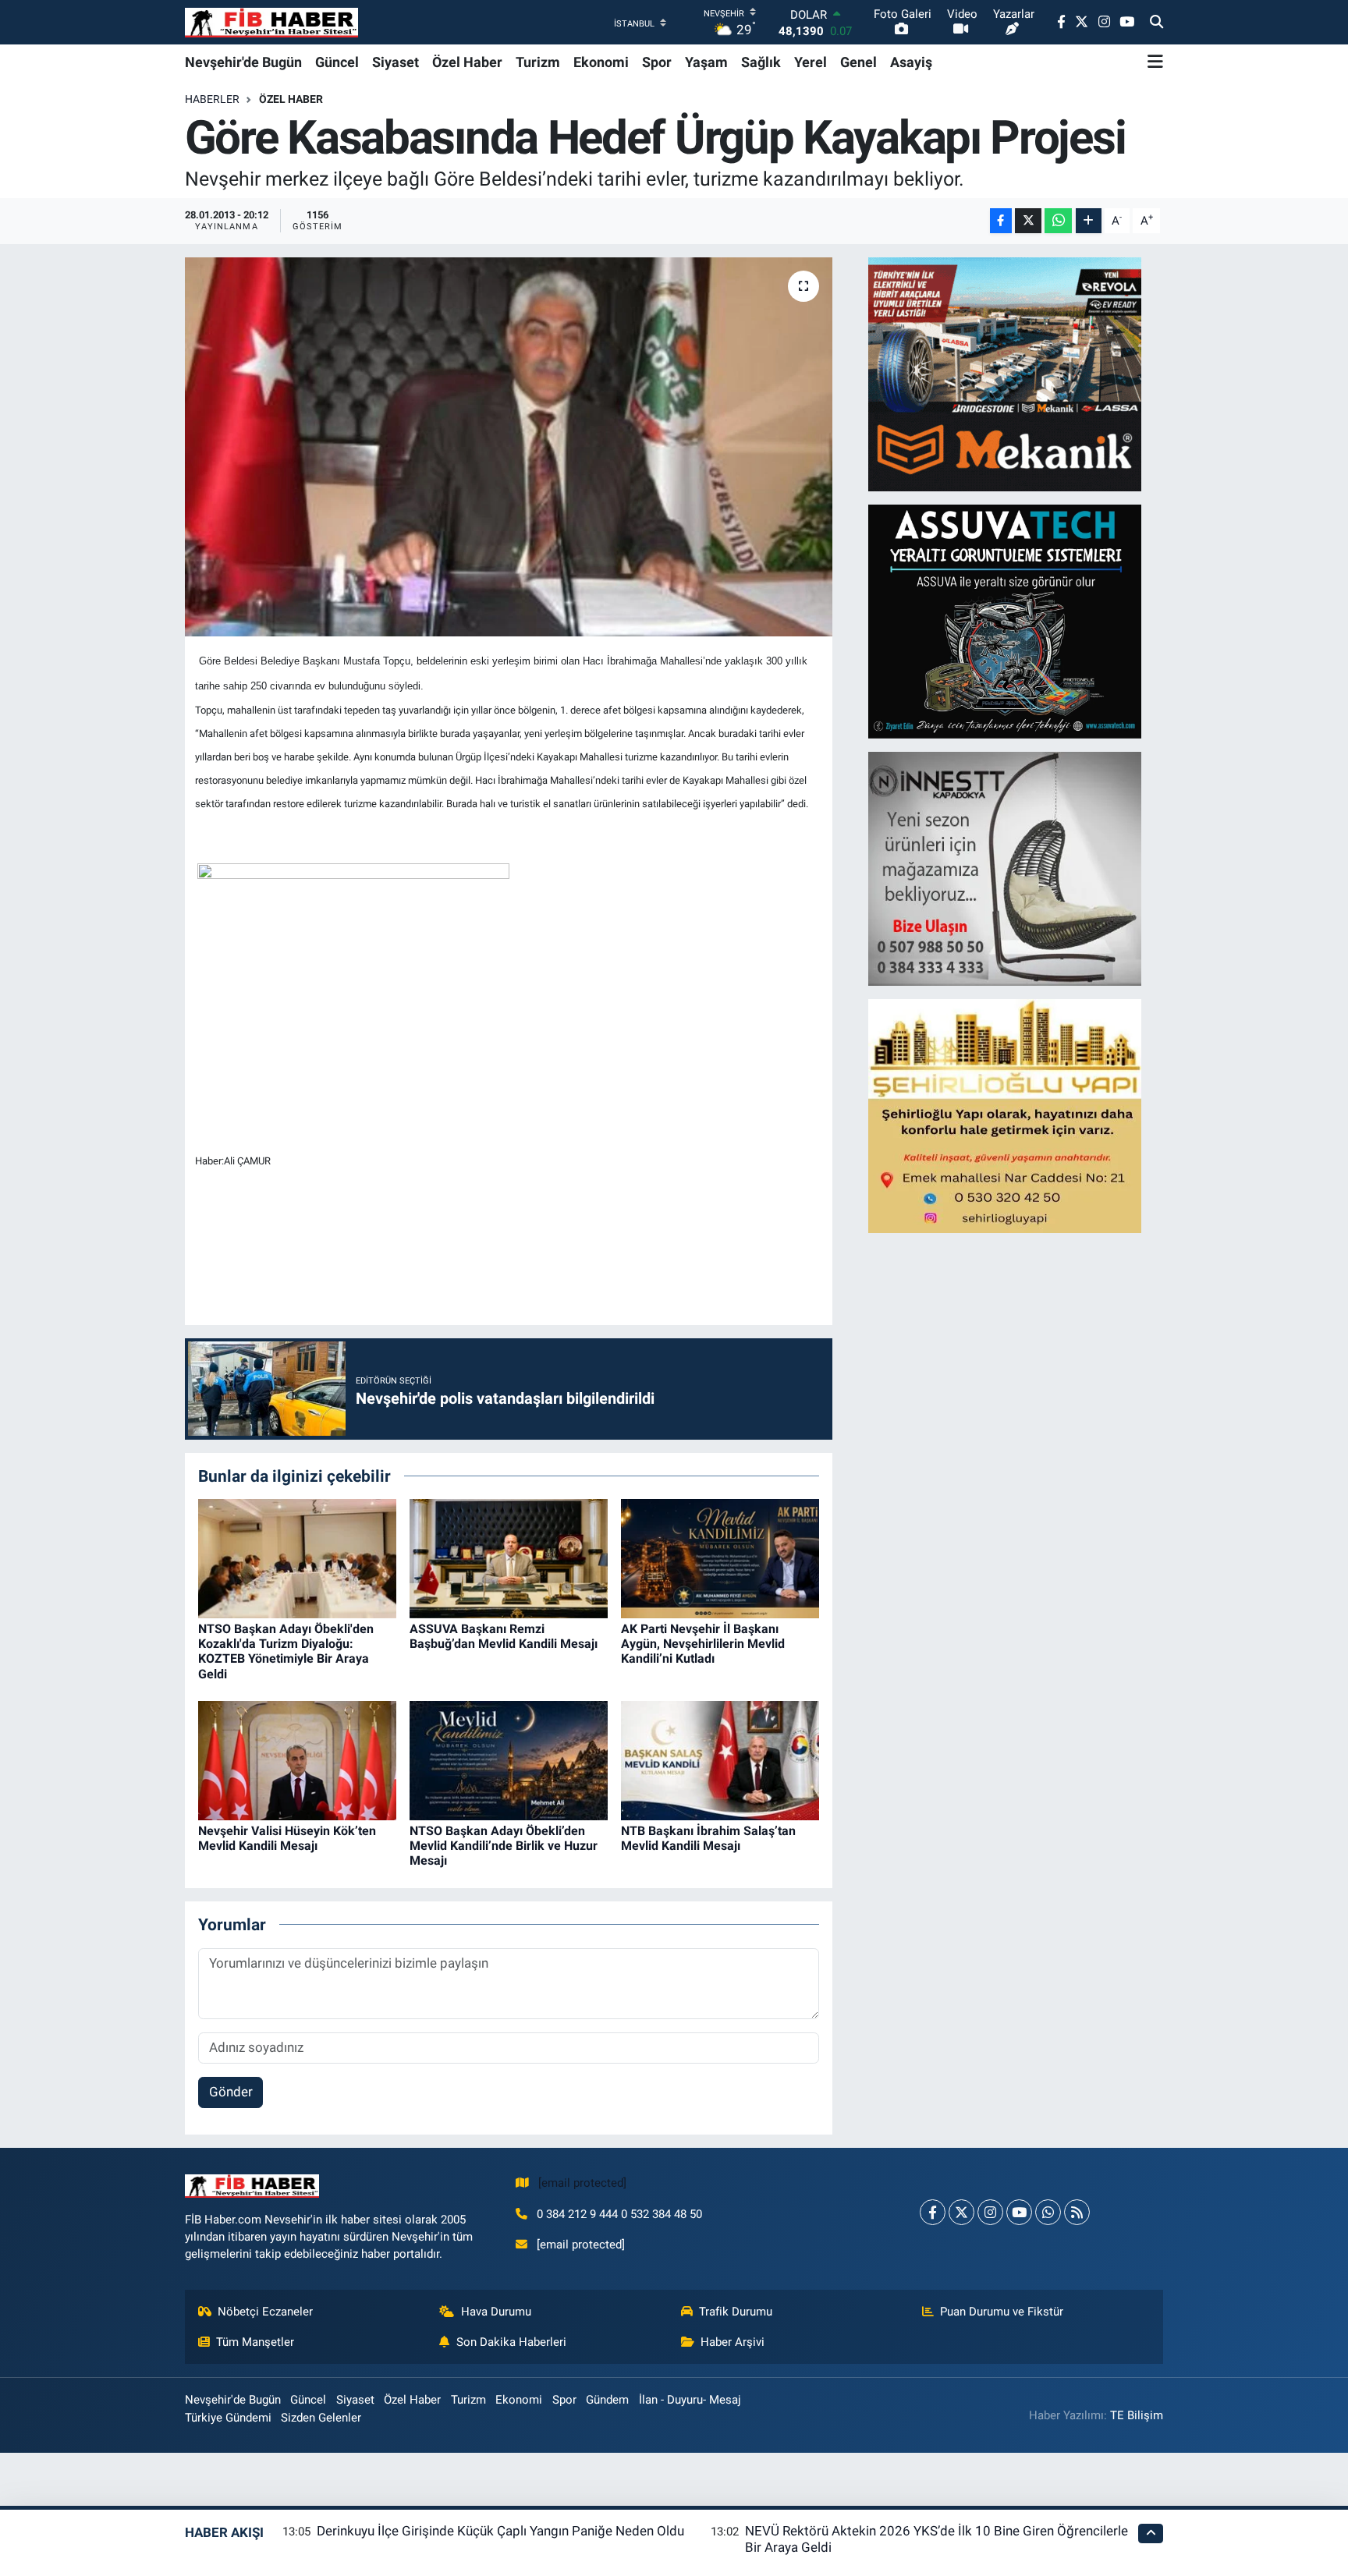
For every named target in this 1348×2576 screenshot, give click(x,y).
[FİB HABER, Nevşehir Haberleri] (271, 22)
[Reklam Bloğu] (1005, 373)
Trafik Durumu (736, 2312)
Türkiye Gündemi (228, 2418)
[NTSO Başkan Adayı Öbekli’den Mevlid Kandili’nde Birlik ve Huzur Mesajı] (509, 1759)
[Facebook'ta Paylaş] (1001, 221)
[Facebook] (933, 2212)
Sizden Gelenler (321, 2418)
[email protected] (582, 2183)
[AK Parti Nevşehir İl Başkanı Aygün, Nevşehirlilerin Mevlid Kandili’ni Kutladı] (720, 1557)
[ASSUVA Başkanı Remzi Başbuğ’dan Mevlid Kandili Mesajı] (509, 1557)
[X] (961, 2212)
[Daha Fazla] (1089, 221)
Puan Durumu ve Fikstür (1002, 2312)
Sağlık (761, 62)
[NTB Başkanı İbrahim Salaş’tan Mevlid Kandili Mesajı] (720, 1759)
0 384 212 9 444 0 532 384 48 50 (619, 2214)
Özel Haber (467, 62)
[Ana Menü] (1155, 62)
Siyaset (396, 62)
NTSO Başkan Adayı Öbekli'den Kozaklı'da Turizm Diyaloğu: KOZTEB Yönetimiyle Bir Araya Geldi (286, 1651)
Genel (858, 62)
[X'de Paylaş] (1028, 221)
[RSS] (1077, 2212)
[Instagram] (990, 2212)
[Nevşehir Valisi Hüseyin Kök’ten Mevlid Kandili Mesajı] (297, 1759)
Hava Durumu (496, 2312)
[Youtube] (1019, 2212)
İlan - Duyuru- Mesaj (690, 2400)
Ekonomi (601, 62)
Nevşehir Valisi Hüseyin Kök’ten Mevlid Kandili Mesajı (287, 1838)
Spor (657, 62)
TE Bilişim (1137, 2415)
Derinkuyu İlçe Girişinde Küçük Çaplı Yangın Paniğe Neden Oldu (500, 2531)
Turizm (538, 62)
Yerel (811, 62)
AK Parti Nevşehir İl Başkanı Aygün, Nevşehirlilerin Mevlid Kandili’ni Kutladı (703, 1644)
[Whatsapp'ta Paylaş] (1058, 221)
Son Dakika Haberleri (511, 2342)
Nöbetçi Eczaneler (265, 2312)
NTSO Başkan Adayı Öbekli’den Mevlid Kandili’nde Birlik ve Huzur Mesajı (504, 1846)
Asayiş (911, 62)
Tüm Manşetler (255, 2342)
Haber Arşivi (733, 2342)
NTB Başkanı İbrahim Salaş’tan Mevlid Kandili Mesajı (708, 1838)
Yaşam (706, 62)
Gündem (607, 2400)
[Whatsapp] (1048, 2212)
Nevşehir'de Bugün (243, 62)
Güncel (337, 62)
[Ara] (1156, 23)
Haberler (212, 99)
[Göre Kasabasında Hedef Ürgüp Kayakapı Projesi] (509, 447)
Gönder (231, 2092)
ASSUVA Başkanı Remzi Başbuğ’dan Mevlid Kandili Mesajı (504, 1636)
